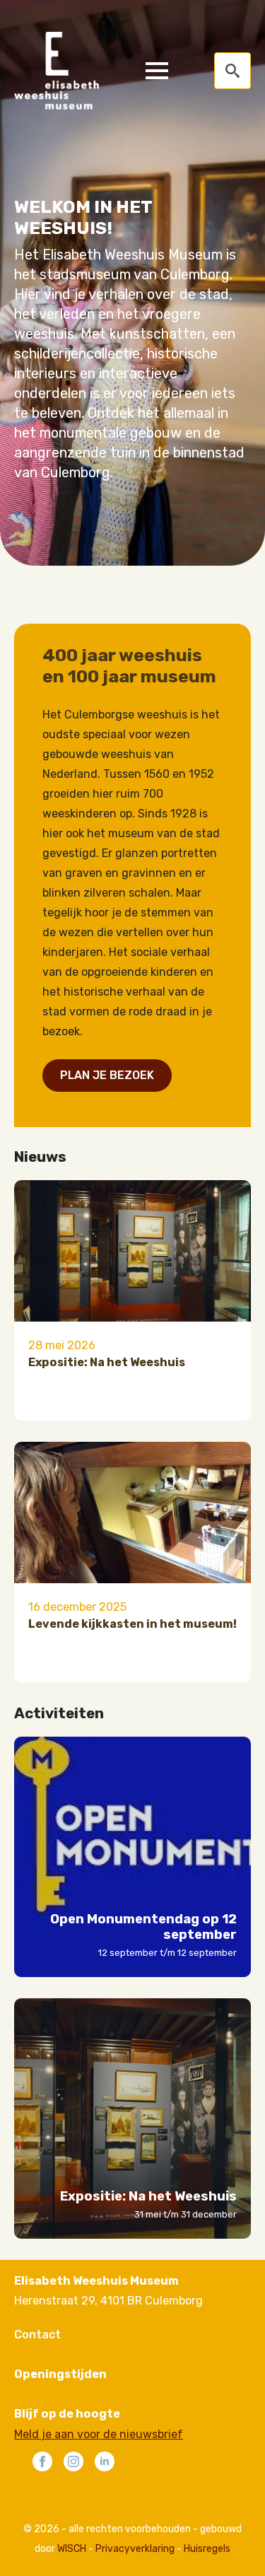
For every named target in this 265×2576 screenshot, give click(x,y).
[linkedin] (105, 2461)
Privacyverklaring (135, 2549)
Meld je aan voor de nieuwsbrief (99, 2434)
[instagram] (73, 2461)
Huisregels (207, 2549)
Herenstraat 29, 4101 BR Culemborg (108, 2301)
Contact (37, 2335)
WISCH (72, 2549)
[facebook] (42, 2461)
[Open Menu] (157, 71)
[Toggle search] (232, 71)
